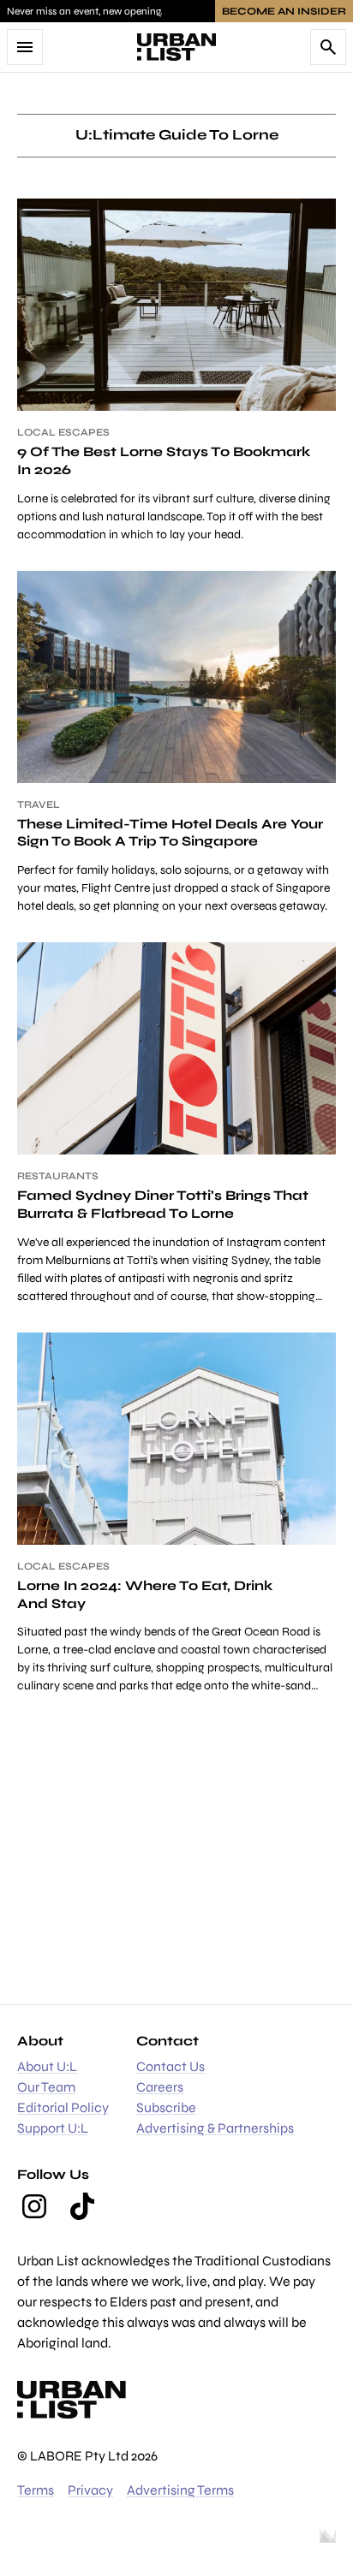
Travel (39, 804)
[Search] (328, 47)
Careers (160, 2087)
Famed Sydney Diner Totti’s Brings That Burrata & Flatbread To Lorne (163, 1204)
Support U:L (53, 2128)
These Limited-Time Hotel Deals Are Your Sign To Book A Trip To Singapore (170, 833)
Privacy (90, 2490)
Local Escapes (63, 432)
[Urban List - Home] (176, 47)
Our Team (46, 2087)
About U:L (47, 2066)
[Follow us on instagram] (34, 2206)
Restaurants (58, 1176)
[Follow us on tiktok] (82, 2206)
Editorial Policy (63, 2107)
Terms (36, 2490)
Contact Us (171, 2066)
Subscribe (166, 2107)
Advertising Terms (180, 2490)
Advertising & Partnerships (215, 2128)
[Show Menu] (25, 47)
